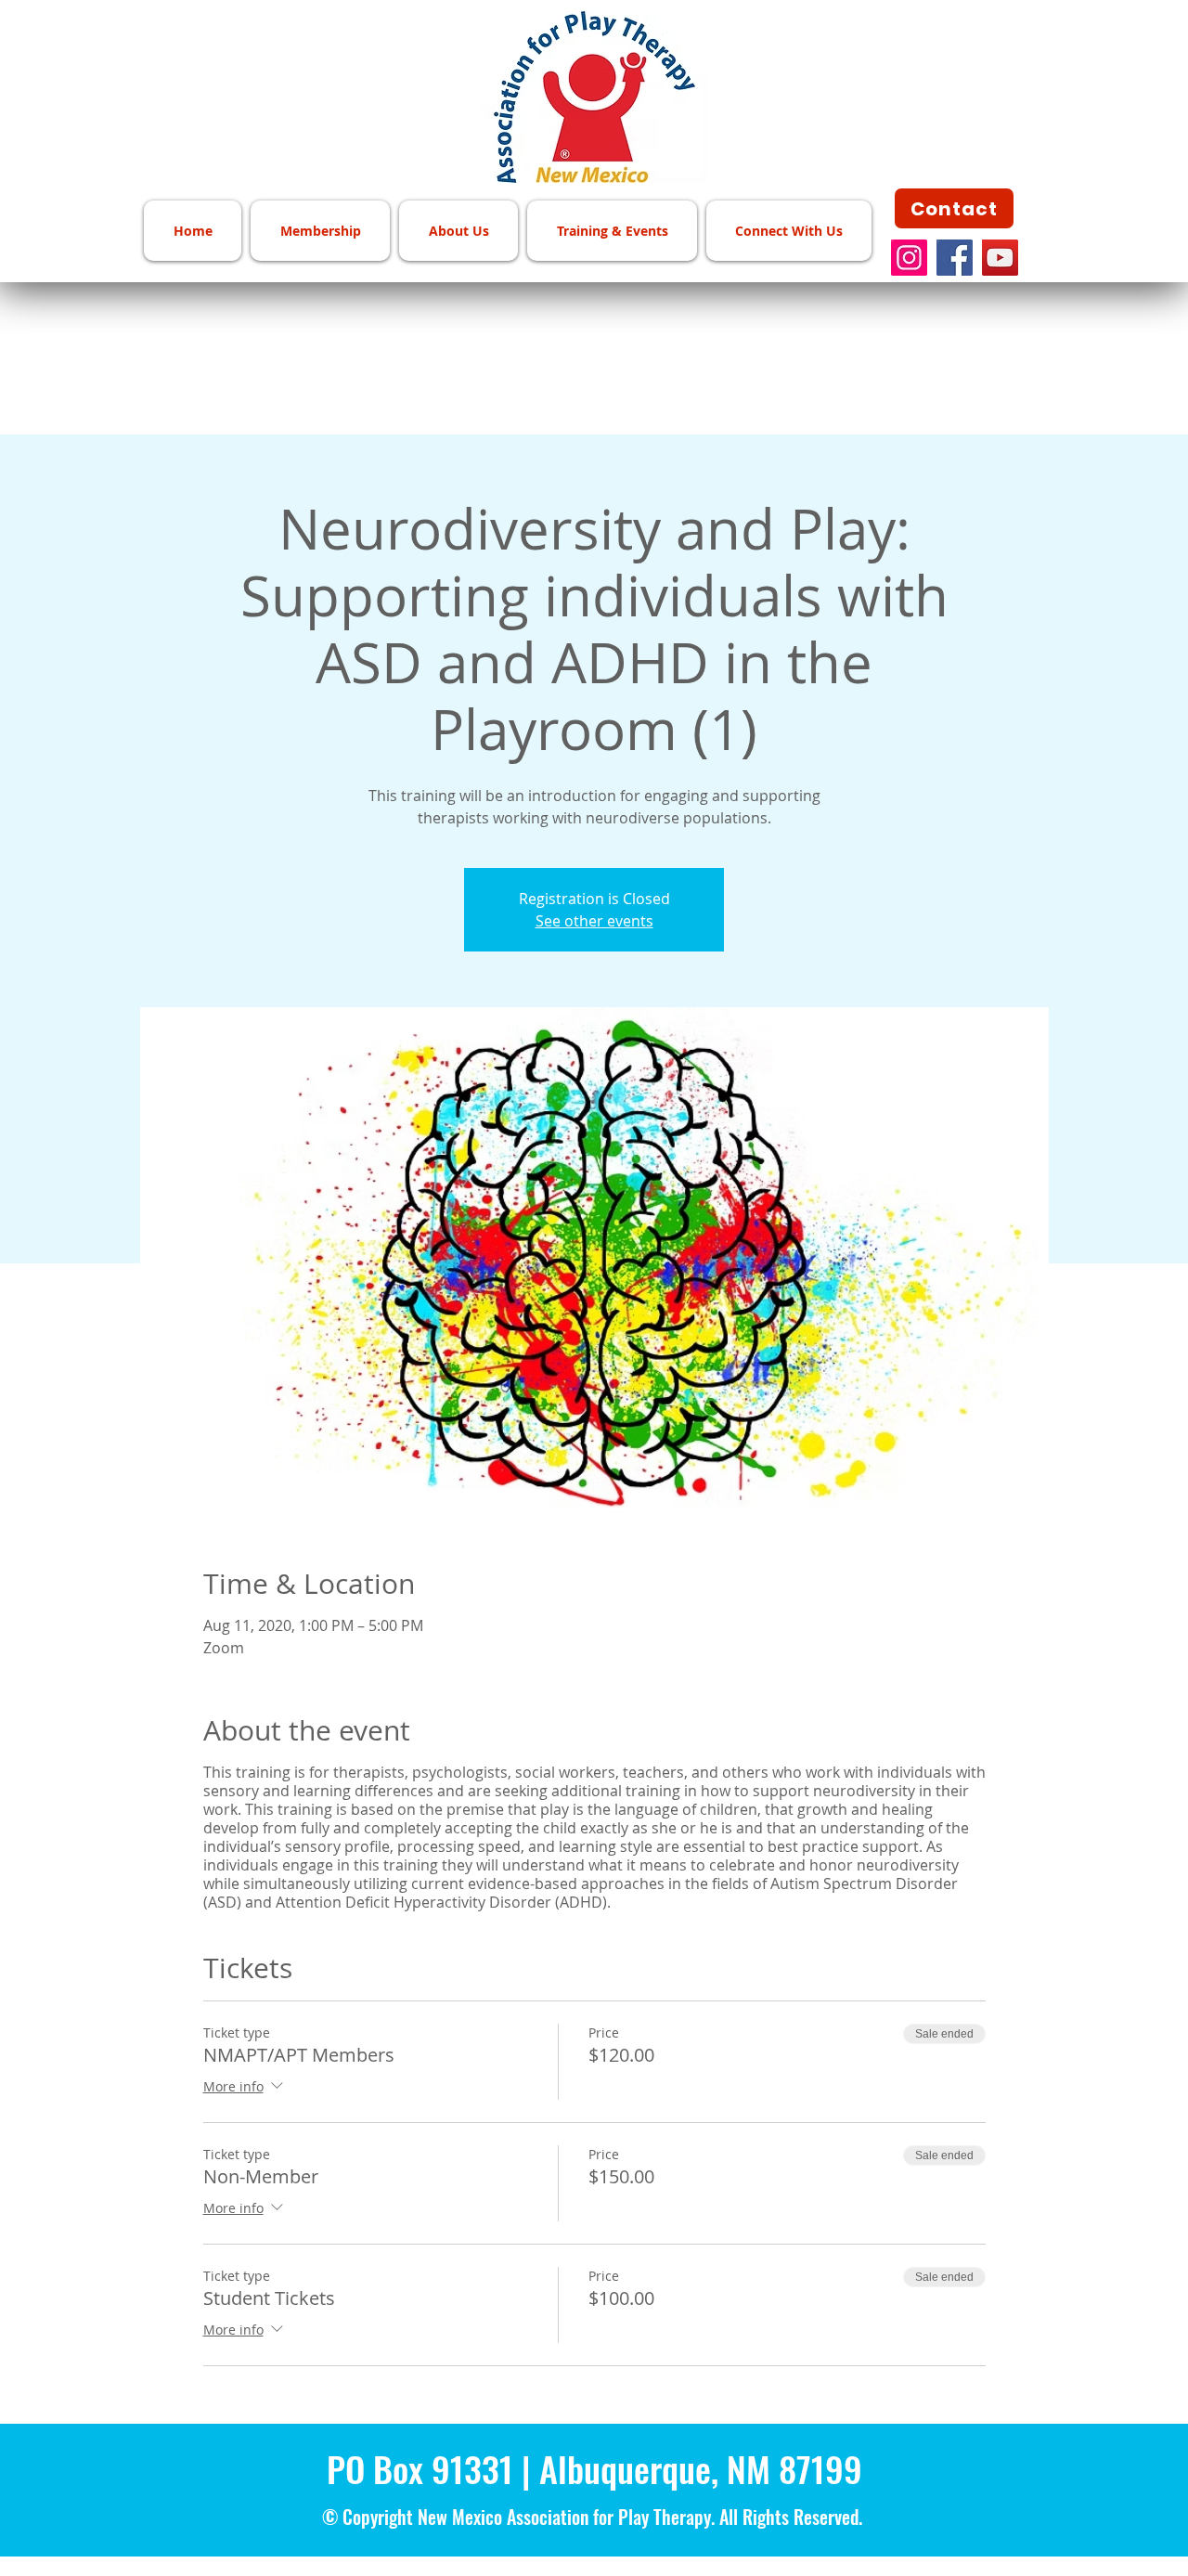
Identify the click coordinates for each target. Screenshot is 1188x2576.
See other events (594, 921)
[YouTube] (1000, 258)
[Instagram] (909, 258)
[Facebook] (955, 258)
